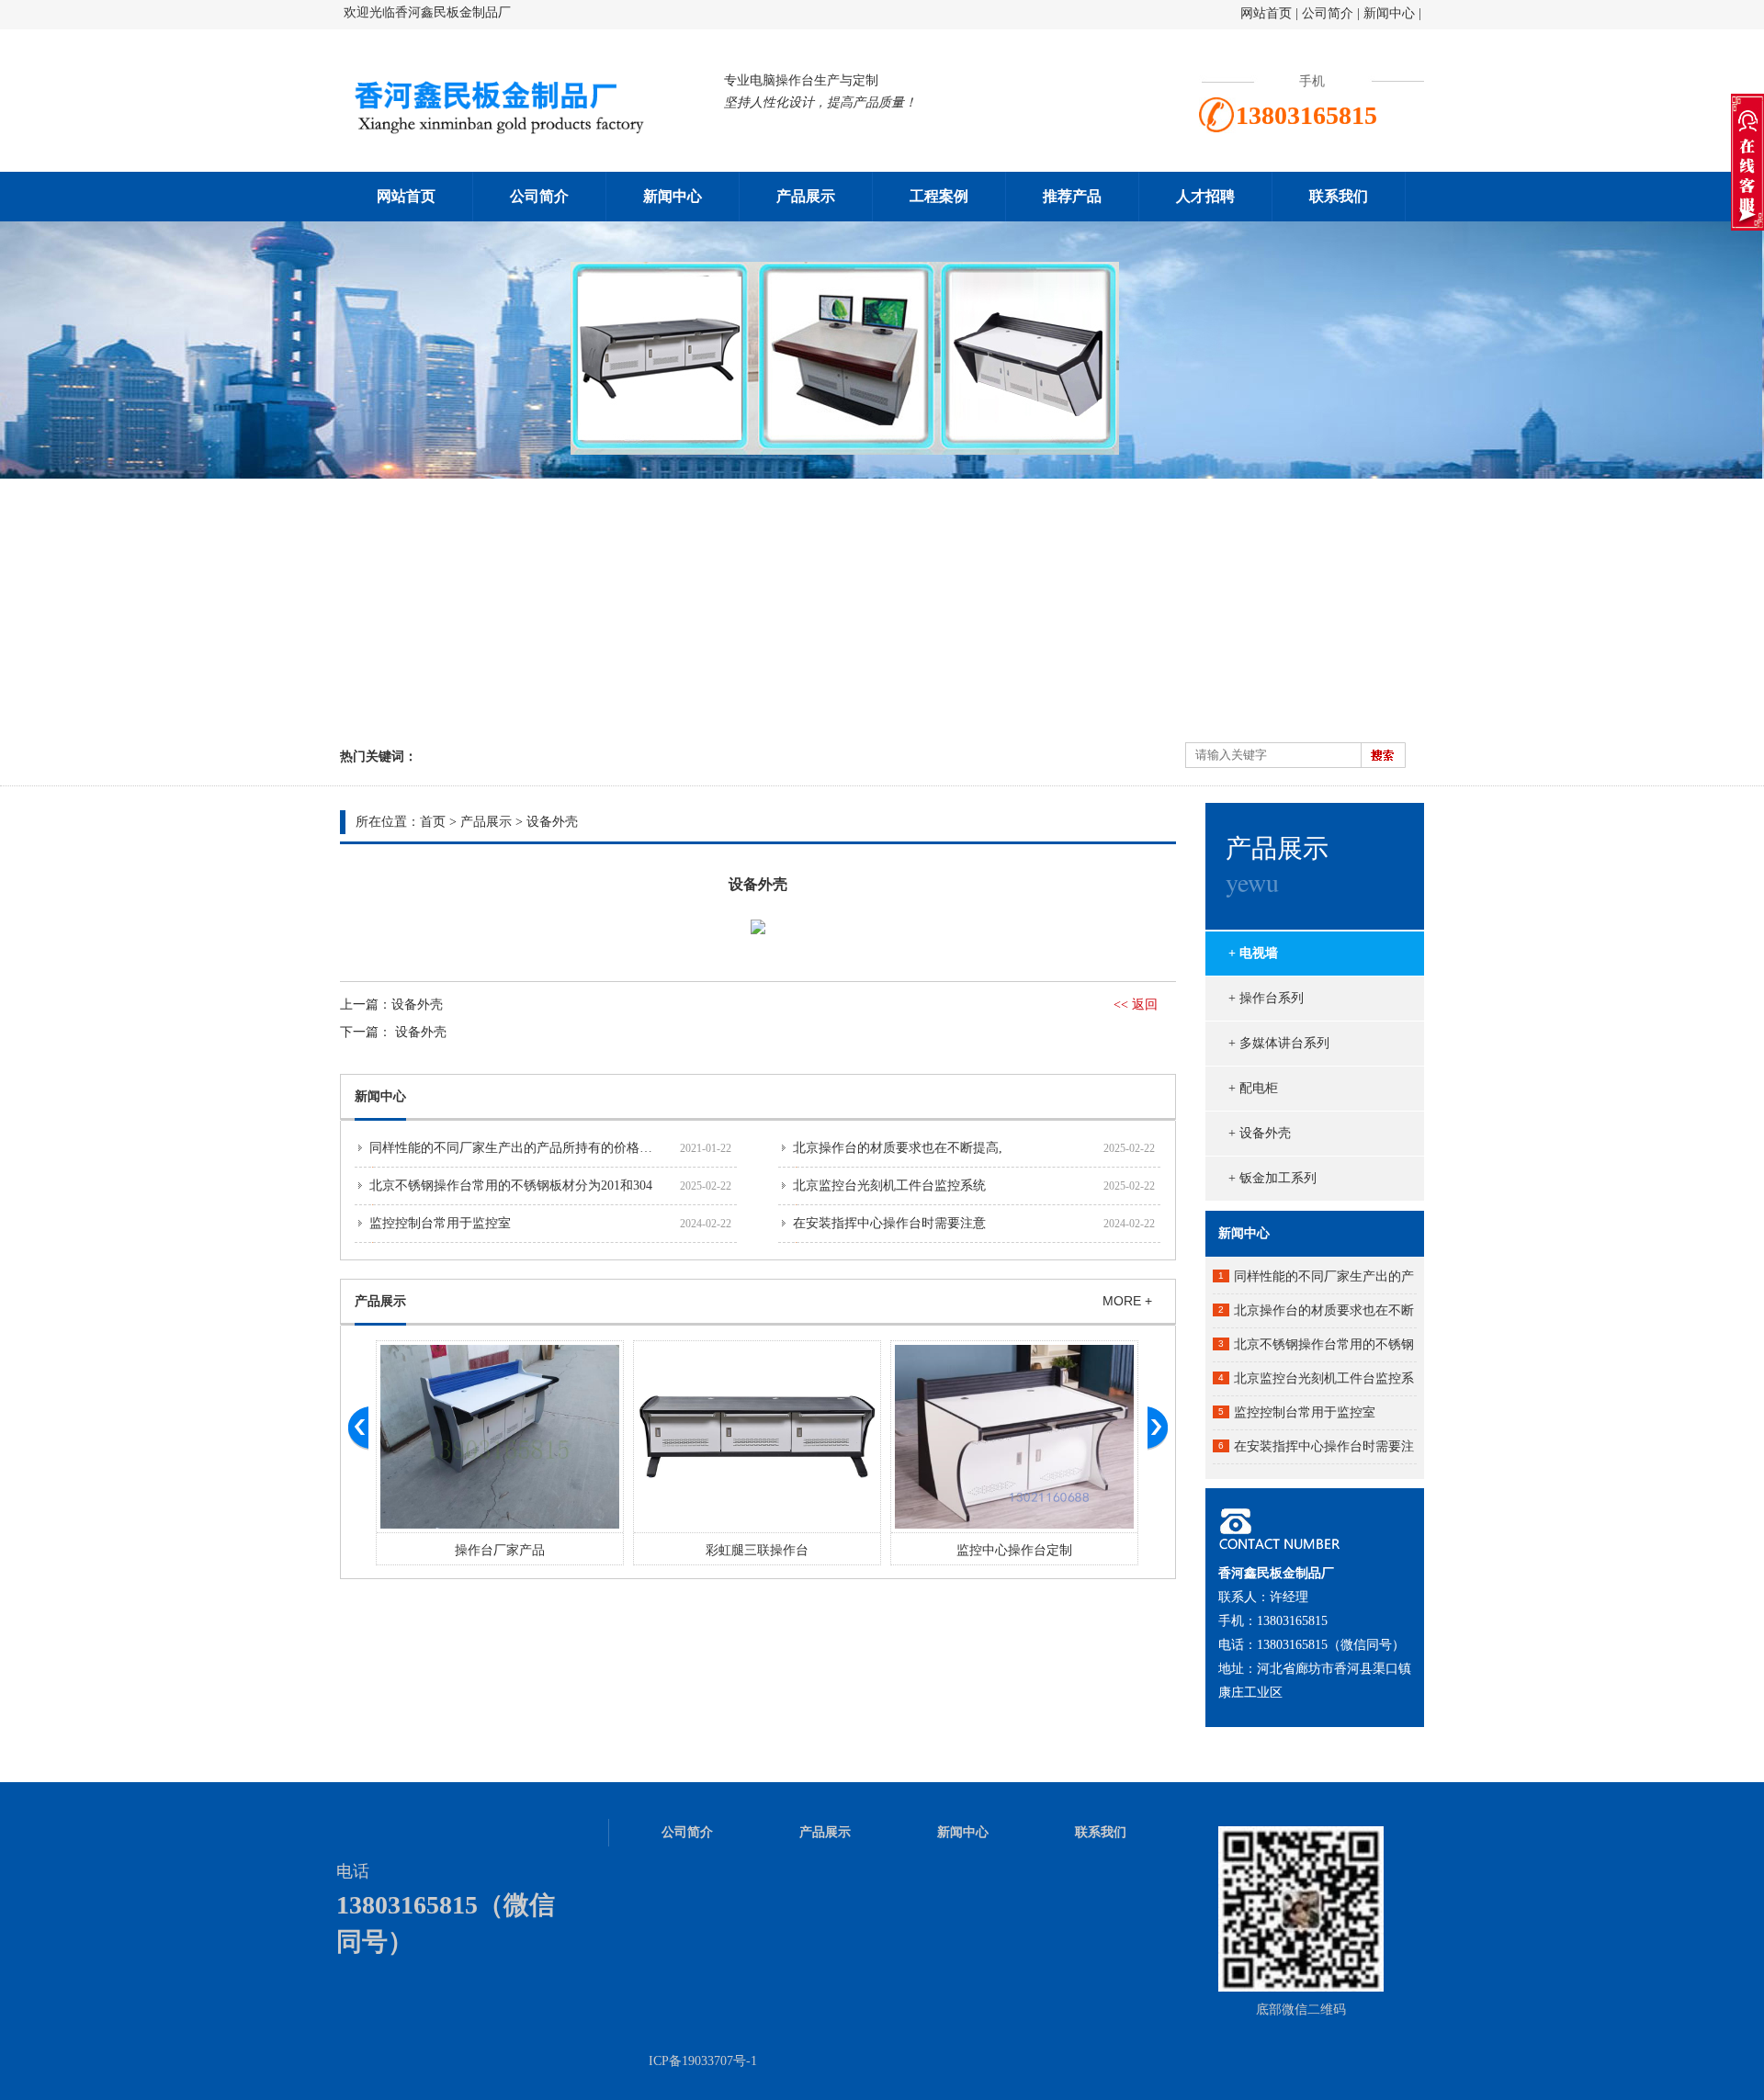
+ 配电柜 (1253, 1088)
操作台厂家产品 (500, 1550)
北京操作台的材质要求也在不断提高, (898, 1148)
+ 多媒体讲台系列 (1279, 1043)
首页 (433, 822)
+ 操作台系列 (1266, 998)
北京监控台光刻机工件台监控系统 (889, 1185)
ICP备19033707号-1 (703, 2061)
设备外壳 (552, 822)
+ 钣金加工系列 (1272, 1178)
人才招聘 (1205, 196)
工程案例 (939, 196)
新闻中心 (1389, 13)
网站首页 (1266, 13)
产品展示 (806, 196)
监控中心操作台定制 (1014, 1550)
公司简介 (1329, 13)
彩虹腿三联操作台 (757, 1550)
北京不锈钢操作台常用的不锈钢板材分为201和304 (511, 1185)
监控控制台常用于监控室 (440, 1223)
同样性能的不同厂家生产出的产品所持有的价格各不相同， (537, 1148)
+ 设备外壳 (1260, 1133)
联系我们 (1339, 196)
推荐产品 (1072, 196)
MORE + (1127, 1301)
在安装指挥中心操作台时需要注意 (889, 1223)
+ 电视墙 (1253, 953)
